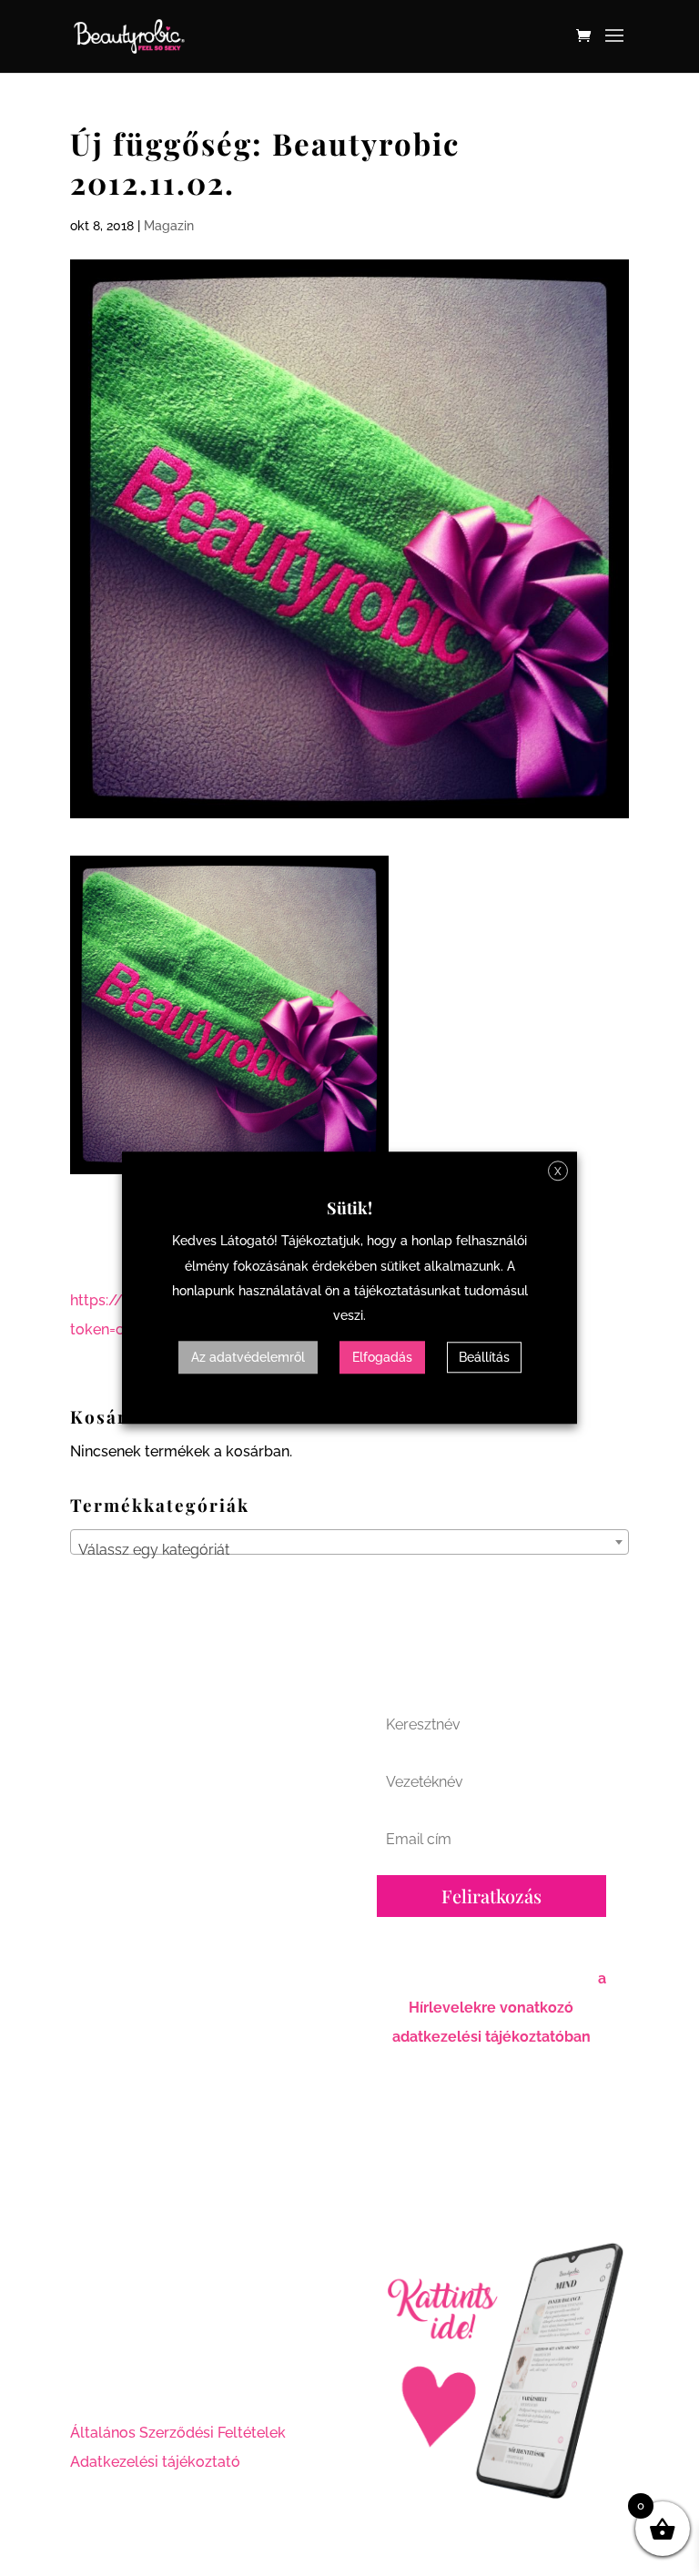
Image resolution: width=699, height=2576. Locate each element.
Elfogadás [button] (382, 1358)
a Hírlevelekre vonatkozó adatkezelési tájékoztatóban (499, 2008)
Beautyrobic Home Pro (478, 2166)
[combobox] (349, 1542)
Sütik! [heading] (349, 1208)
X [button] (558, 1171)
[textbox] (349, 1550)
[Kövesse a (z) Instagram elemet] (121, 2369)
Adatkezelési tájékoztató (155, 2462)
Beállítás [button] (484, 1358)
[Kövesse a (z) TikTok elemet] (194, 2369)
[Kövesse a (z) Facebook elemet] (85, 2369)
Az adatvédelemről (248, 1358)
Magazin (169, 226)
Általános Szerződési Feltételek (178, 2433)
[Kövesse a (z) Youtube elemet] (157, 2369)
